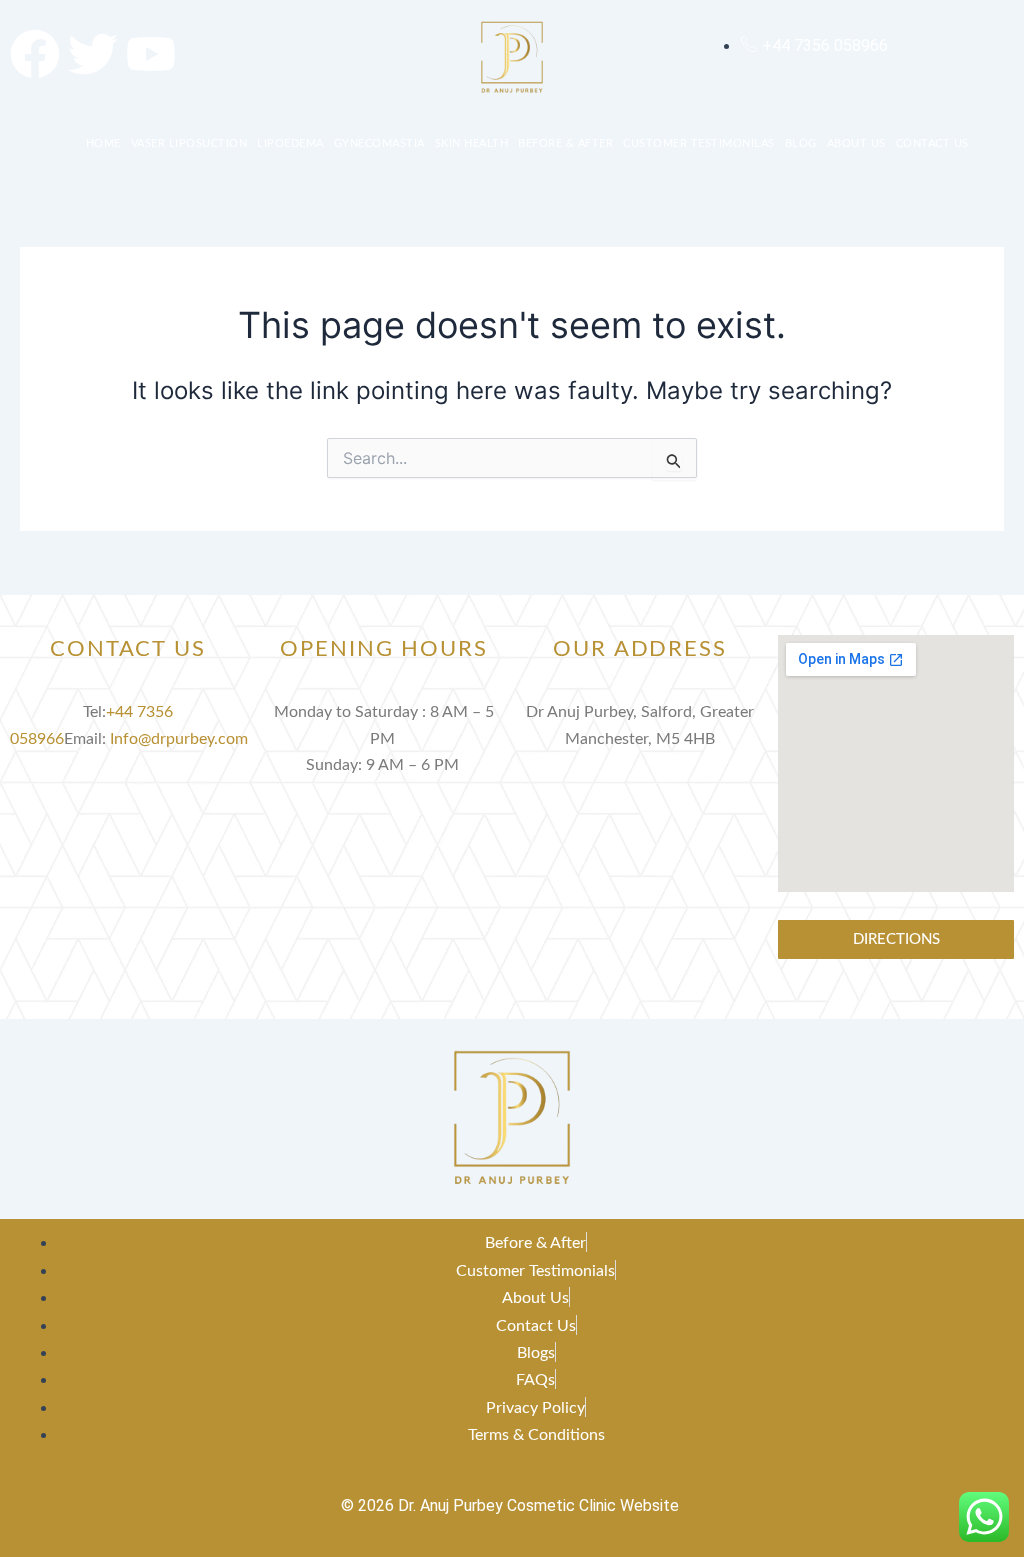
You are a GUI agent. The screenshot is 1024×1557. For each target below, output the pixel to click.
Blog (801, 143)
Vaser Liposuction (189, 143)
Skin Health (472, 143)
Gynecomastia (379, 143)
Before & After (565, 143)
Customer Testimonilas (699, 143)
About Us (856, 143)
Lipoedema (290, 143)
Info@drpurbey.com (179, 739)
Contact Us (932, 143)
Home (103, 143)
